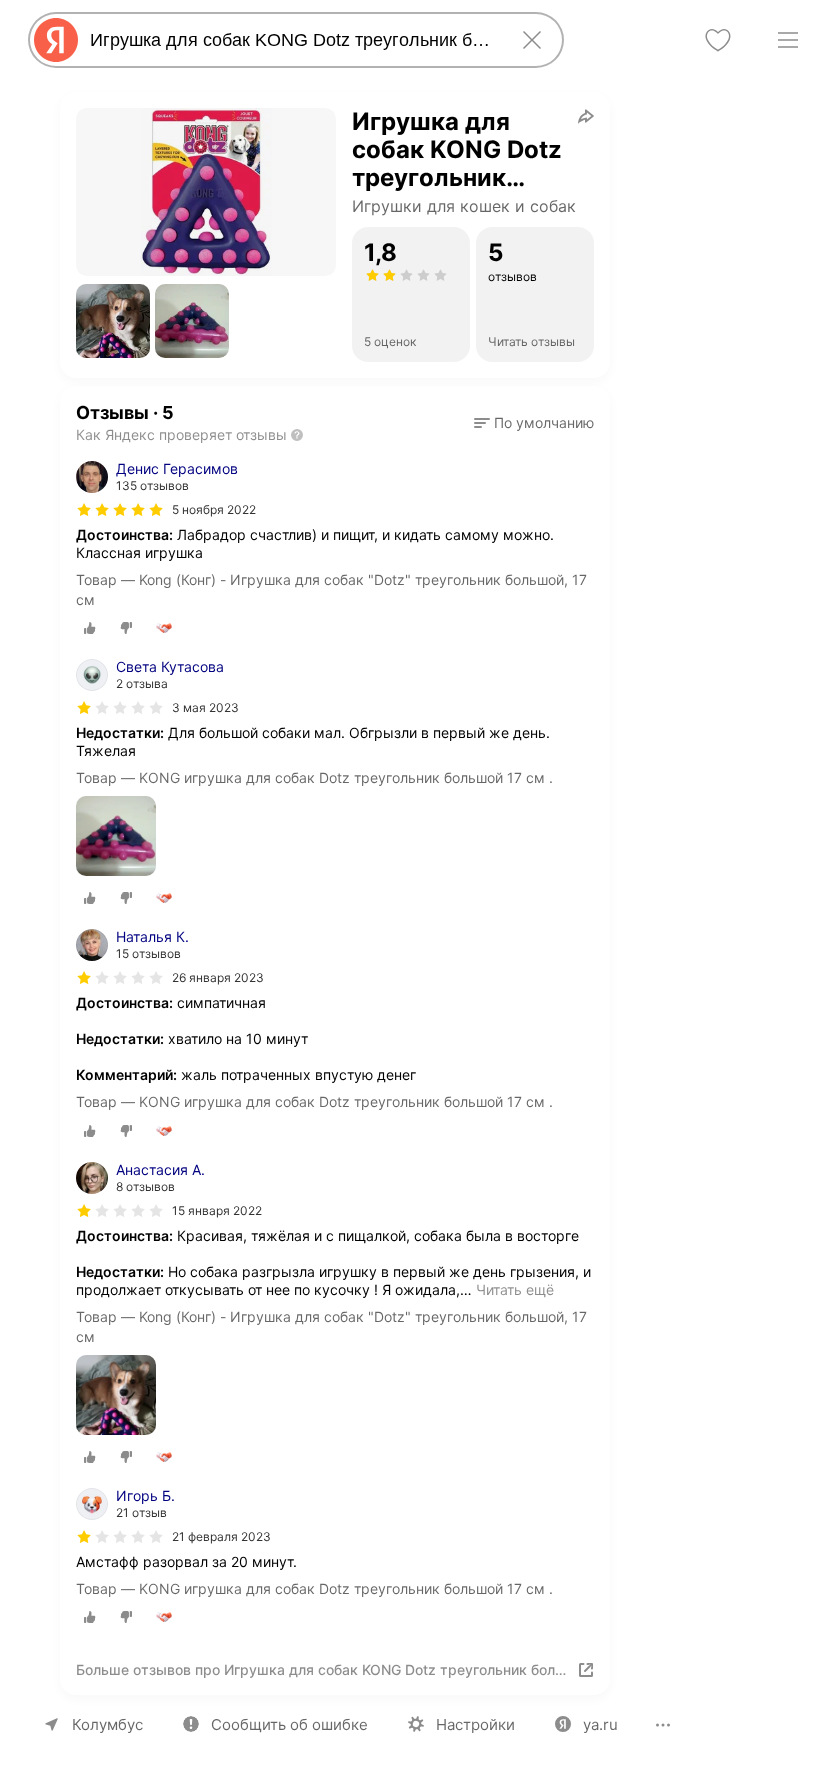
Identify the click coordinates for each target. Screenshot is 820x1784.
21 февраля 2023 (221, 1536)
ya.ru (600, 1724)
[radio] (90, 628)
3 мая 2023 (205, 707)
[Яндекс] (56, 40)
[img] (120, 510)
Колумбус (107, 1724)
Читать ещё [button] (515, 1289)
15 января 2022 (217, 1210)
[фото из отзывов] (116, 837)
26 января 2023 (218, 977)
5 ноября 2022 (214, 509)
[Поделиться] (586, 116)
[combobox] (292, 40)
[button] (113, 321)
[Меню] (788, 40)
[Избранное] (718, 40)
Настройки (475, 1724)
